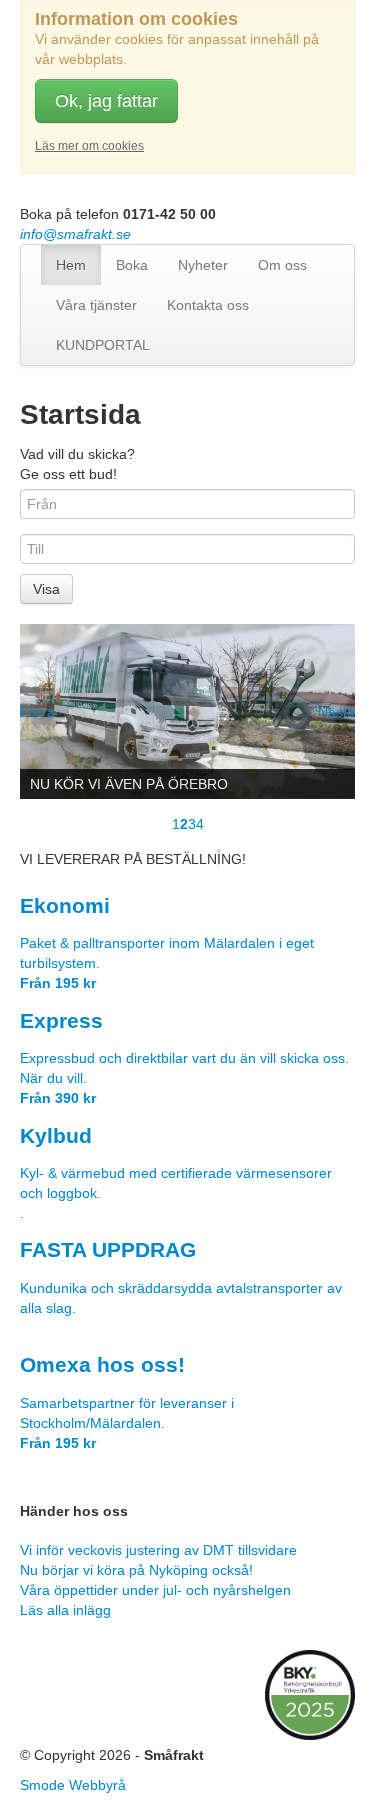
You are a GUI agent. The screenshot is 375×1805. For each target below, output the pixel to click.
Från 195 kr (58, 983)
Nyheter (203, 265)
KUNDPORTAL (103, 345)
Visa (46, 589)
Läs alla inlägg (65, 1610)
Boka (132, 265)
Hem (71, 265)
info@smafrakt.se (75, 234)
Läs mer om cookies (89, 146)
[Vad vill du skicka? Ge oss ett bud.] (187, 711)
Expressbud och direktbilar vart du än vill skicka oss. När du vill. (184, 1058)
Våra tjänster (96, 305)
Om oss (282, 265)
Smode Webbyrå (73, 1785)
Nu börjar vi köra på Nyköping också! (136, 1570)
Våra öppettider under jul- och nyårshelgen (155, 1590)
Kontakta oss (208, 305)
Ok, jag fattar (106, 101)
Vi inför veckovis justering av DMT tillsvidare (158, 1550)
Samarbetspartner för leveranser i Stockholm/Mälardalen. (127, 1402)
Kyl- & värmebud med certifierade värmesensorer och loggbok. (176, 1173)
